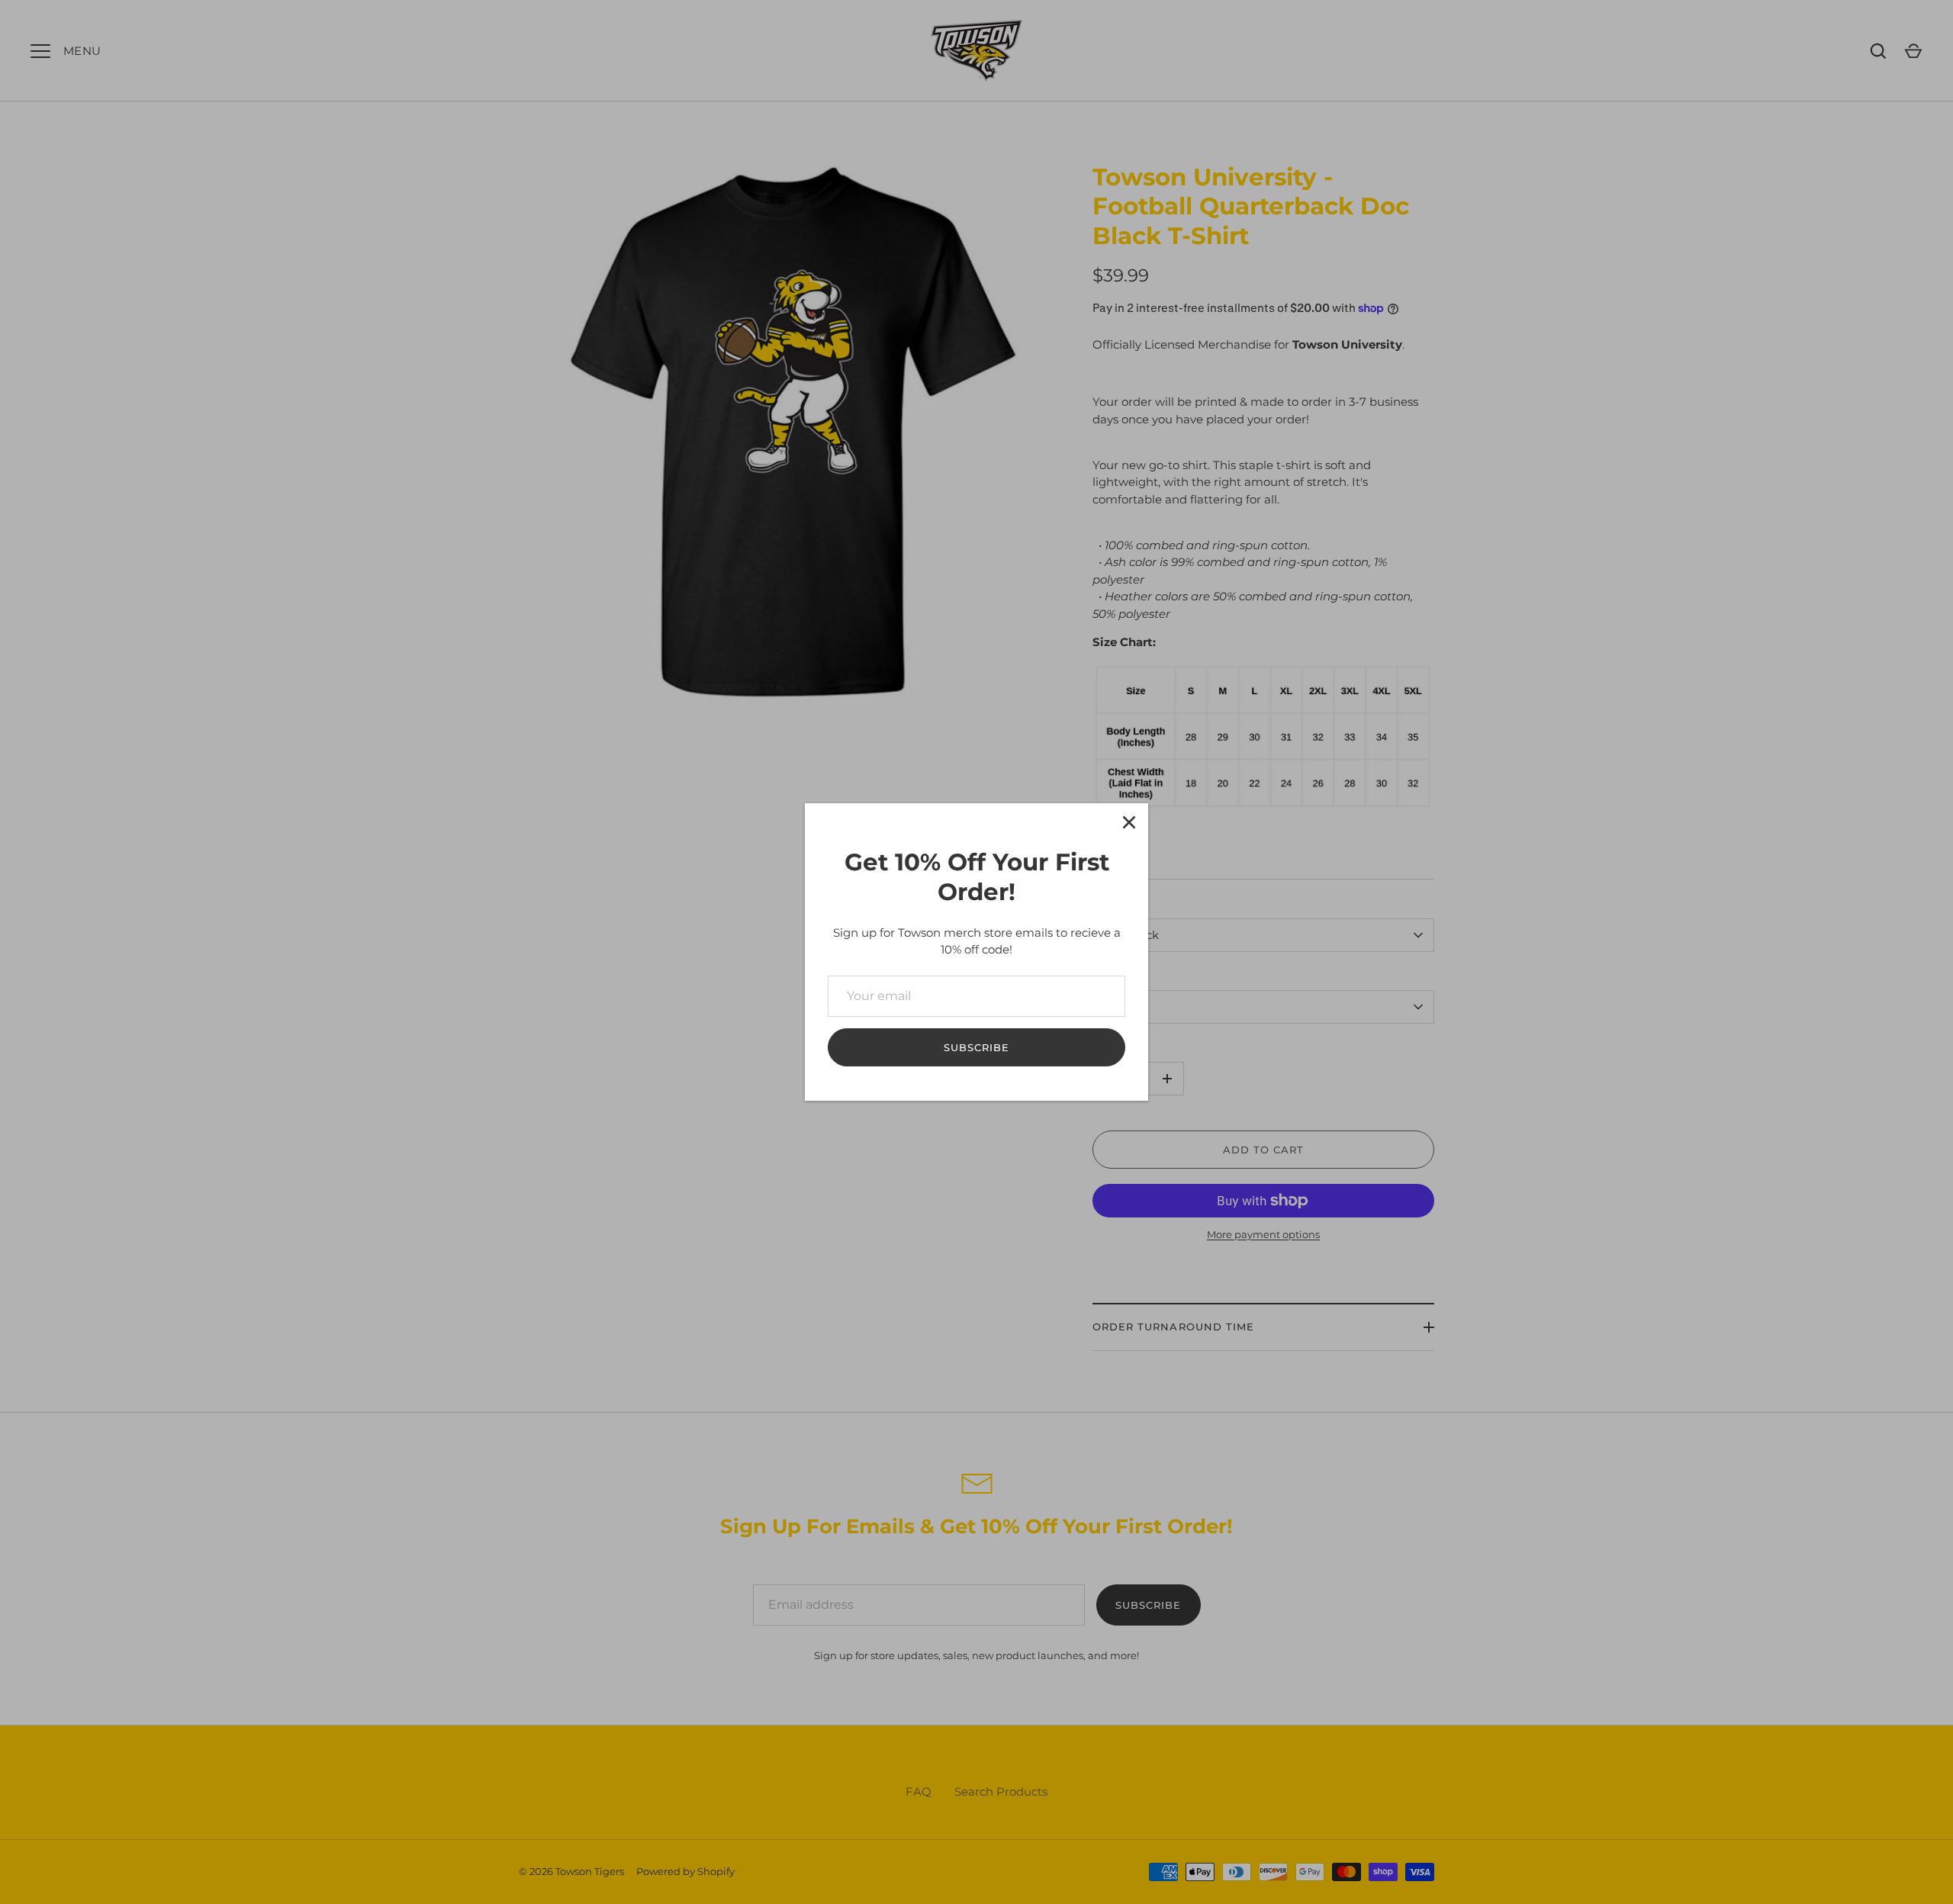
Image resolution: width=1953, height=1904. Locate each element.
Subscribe (976, 1047)
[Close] (1129, 822)
